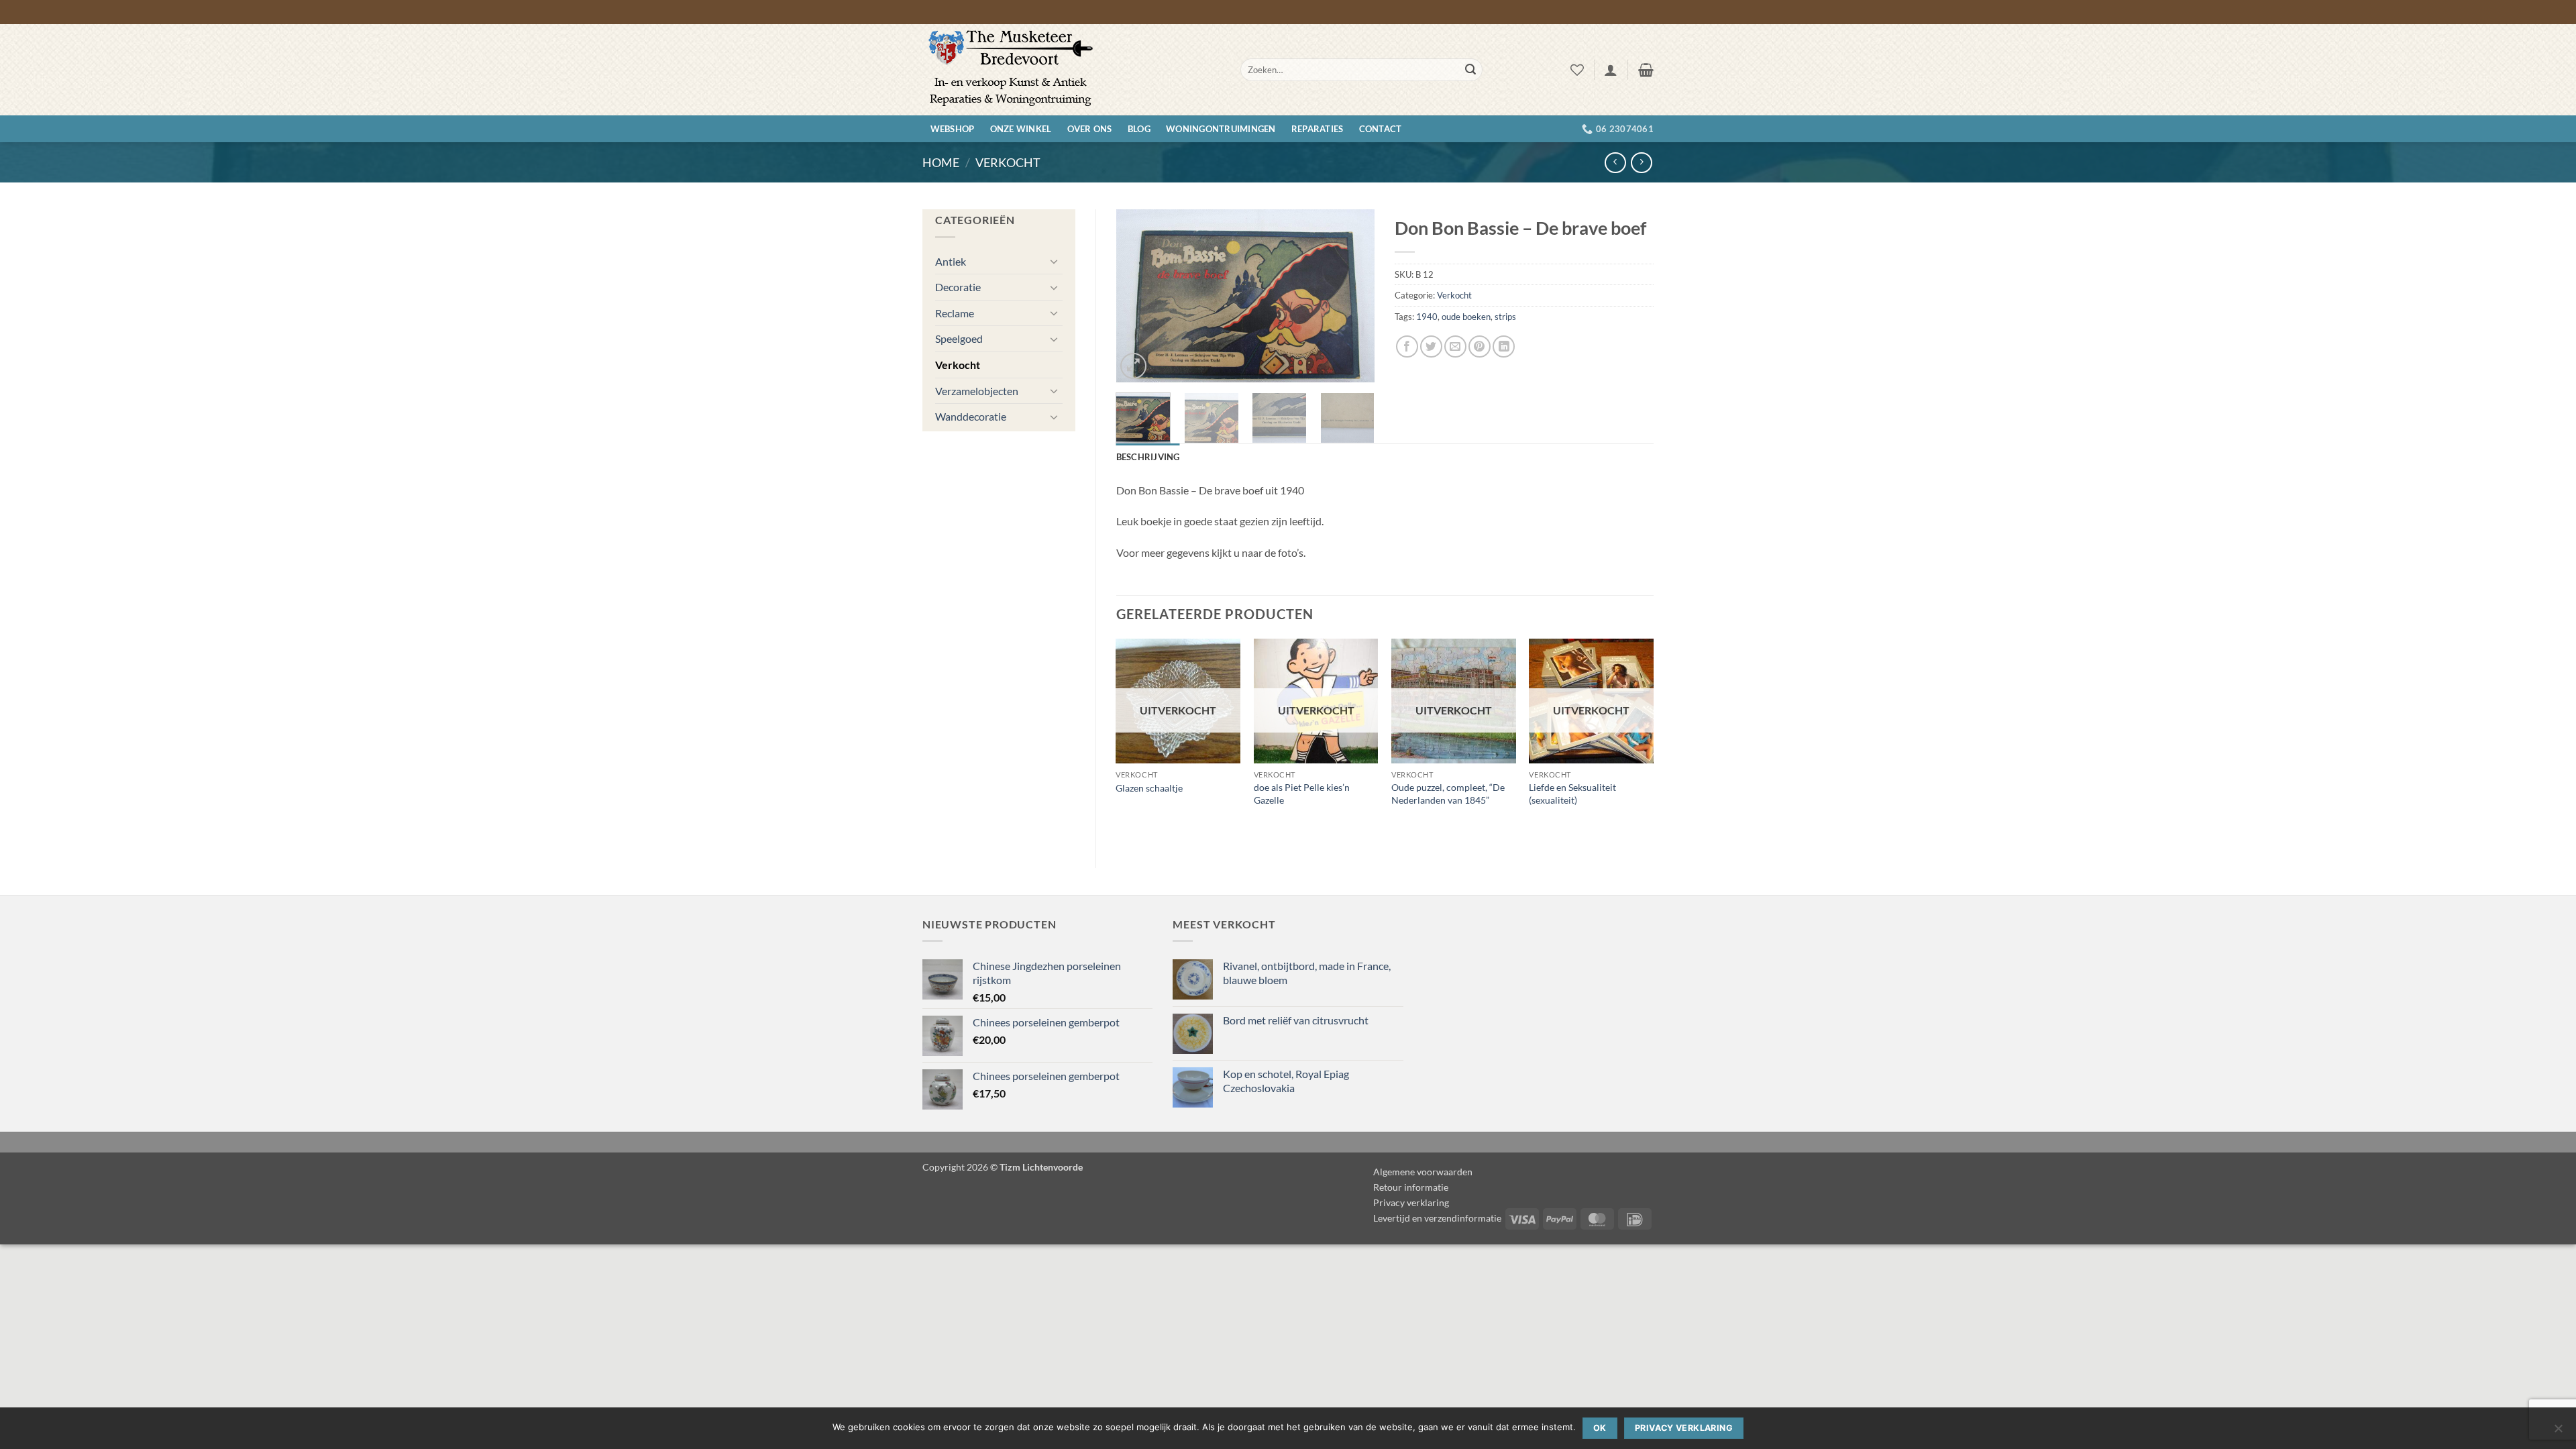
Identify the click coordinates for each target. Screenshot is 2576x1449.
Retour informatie (1411, 1187)
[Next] (1352, 296)
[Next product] (1615, 163)
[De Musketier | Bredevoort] (1071, 70)
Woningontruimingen (1221, 129)
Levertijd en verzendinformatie (1437, 1218)
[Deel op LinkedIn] (1504, 346)
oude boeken (1466, 317)
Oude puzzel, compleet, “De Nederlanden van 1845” (1448, 794)
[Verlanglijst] (1577, 70)
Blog (1139, 129)
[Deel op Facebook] (1407, 346)
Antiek (951, 261)
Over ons (1090, 129)
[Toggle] (1055, 261)
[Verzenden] (1470, 70)
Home (941, 162)
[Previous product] (1641, 163)
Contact (1381, 129)
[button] (1611, 70)
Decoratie (958, 287)
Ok (1600, 1428)
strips (1505, 317)
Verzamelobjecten (977, 391)
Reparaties (1318, 129)
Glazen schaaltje (1149, 788)
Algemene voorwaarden (1423, 1172)
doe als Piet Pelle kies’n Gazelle (1302, 794)
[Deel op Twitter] (1431, 346)
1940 (1427, 317)
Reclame (955, 313)
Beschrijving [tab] (1148, 457)
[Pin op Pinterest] (1480, 346)
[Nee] (2558, 1432)
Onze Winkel (1021, 129)
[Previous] (1138, 296)
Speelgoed (959, 338)
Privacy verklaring (1411, 1202)
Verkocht (1008, 162)
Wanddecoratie (971, 416)
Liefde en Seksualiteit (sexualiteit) (1572, 794)
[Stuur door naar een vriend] (1455, 346)
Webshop (953, 129)
